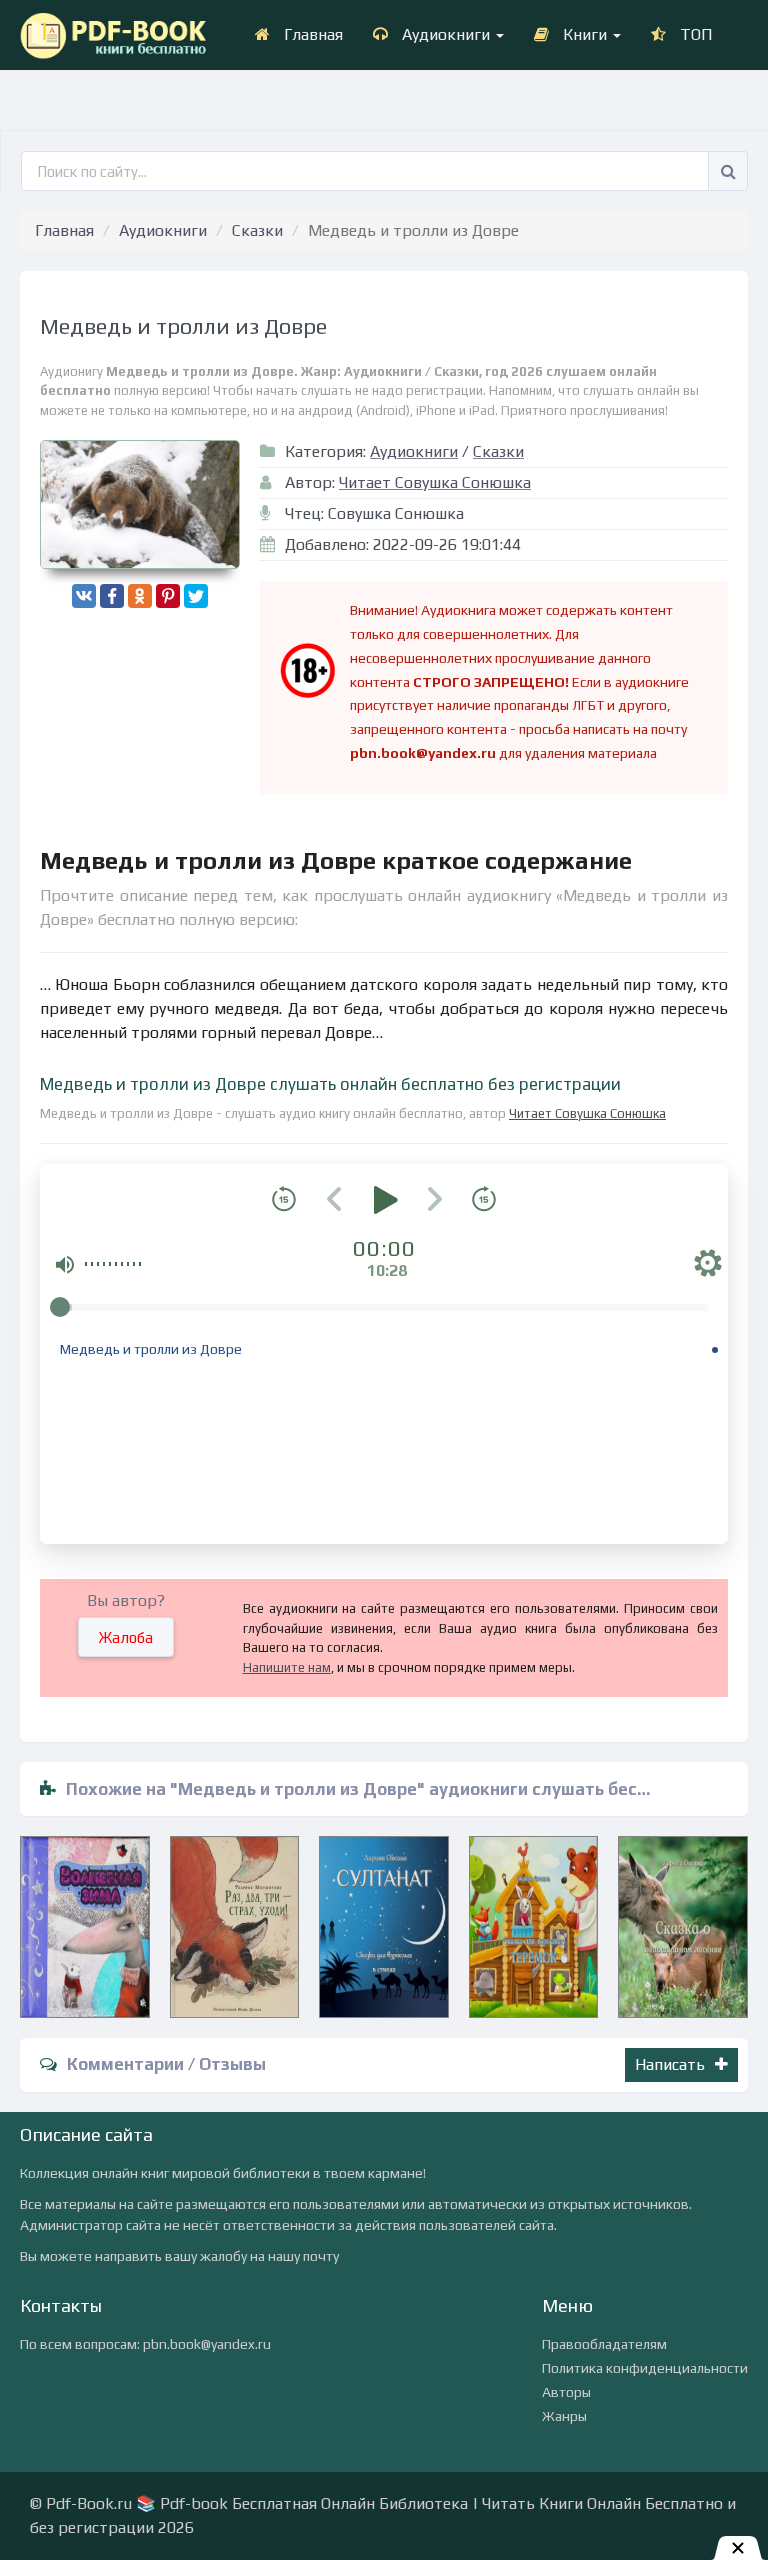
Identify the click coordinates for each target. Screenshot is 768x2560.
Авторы (566, 2392)
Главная (311, 34)
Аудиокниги (446, 34)
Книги (585, 34)
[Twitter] (196, 596)
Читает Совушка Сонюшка (435, 482)
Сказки (257, 230)
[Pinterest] (168, 596)
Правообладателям (604, 2344)
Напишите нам (287, 1667)
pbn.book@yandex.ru (207, 2344)
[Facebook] (112, 596)
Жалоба (126, 1637)
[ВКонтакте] (84, 596)
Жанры (564, 2416)
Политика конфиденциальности (645, 2368)
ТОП (694, 34)
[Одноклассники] (140, 596)
